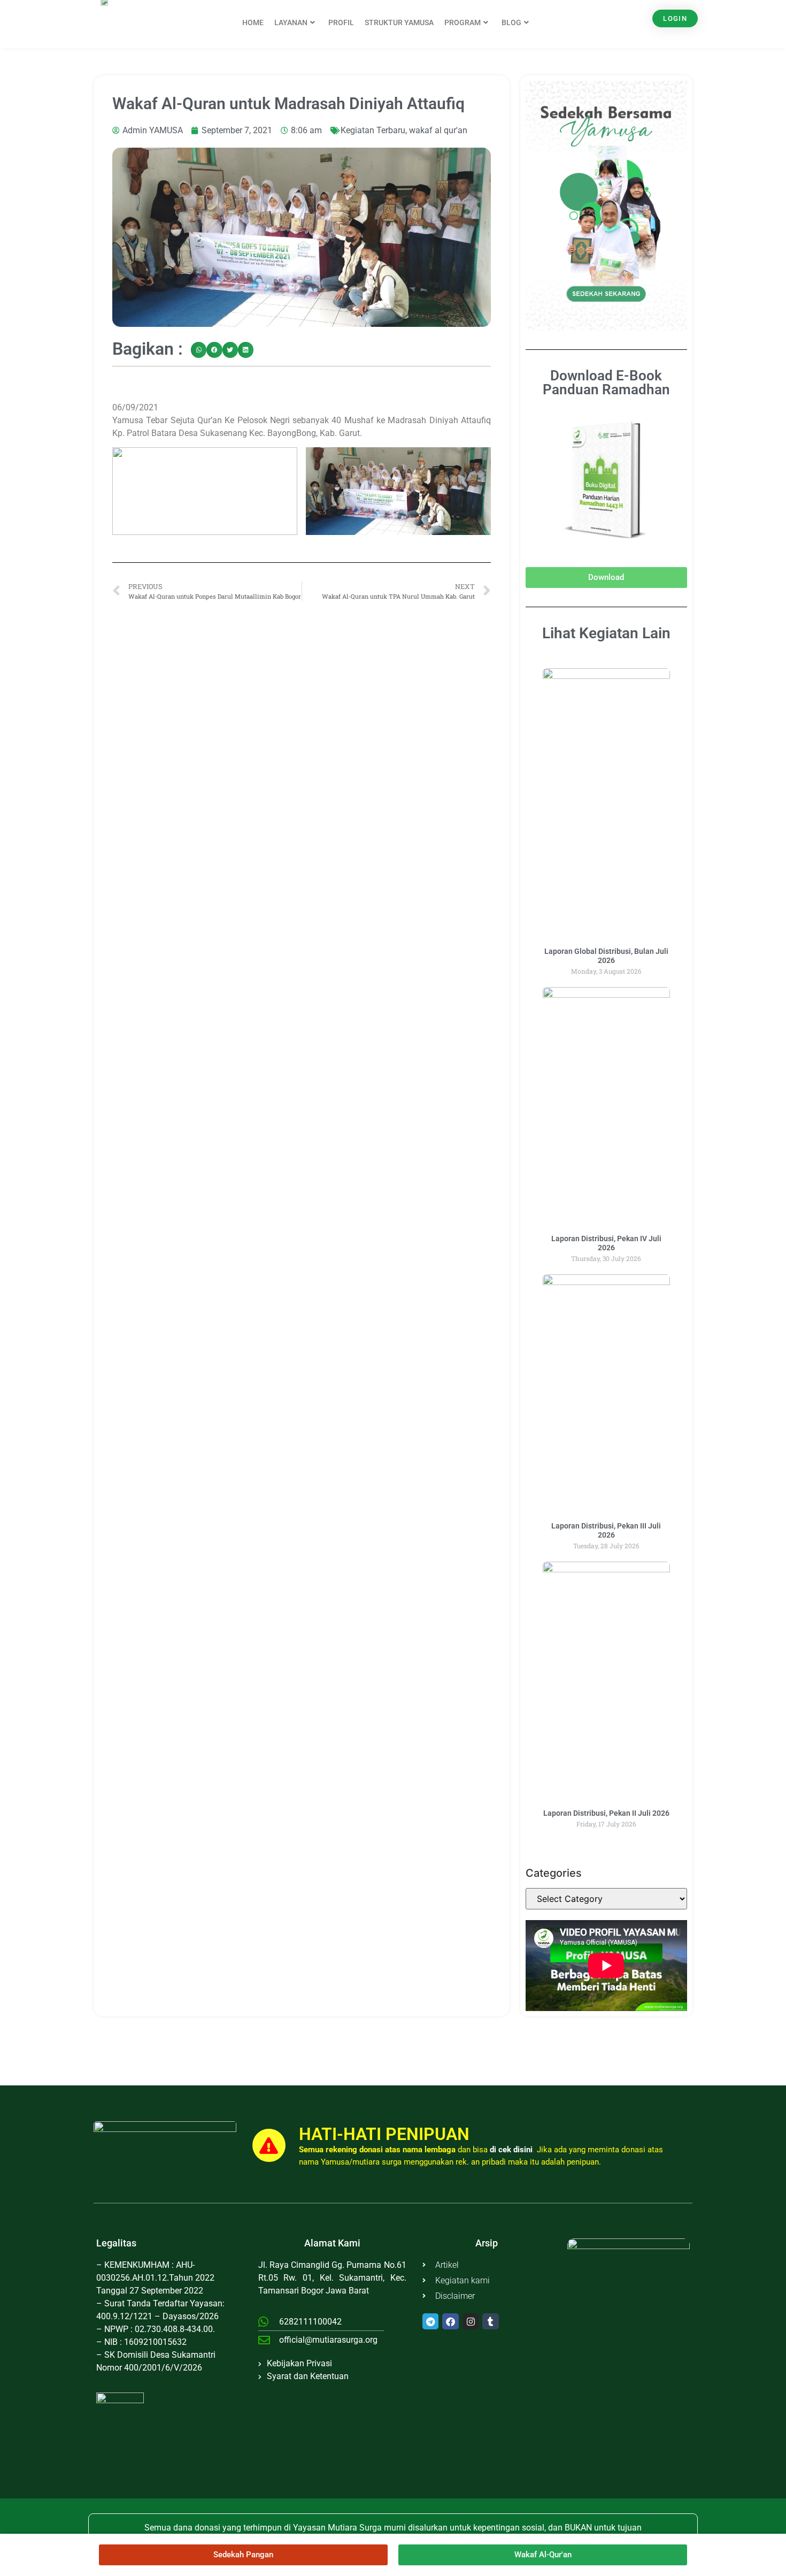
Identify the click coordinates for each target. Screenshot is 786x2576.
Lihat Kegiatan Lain (606, 633)
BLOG (511, 22)
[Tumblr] (491, 2322)
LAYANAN (291, 22)
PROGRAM (463, 22)
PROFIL (341, 22)
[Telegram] (431, 2322)
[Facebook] (450, 2322)
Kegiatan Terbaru (373, 130)
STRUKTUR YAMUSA (399, 22)
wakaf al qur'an (438, 130)
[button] (199, 350)
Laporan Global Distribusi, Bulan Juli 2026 (606, 956)
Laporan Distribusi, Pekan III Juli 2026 (606, 1530)
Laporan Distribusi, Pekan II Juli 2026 (606, 1813)
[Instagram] (471, 2322)
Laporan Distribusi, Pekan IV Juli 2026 (606, 1243)
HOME (253, 22)
